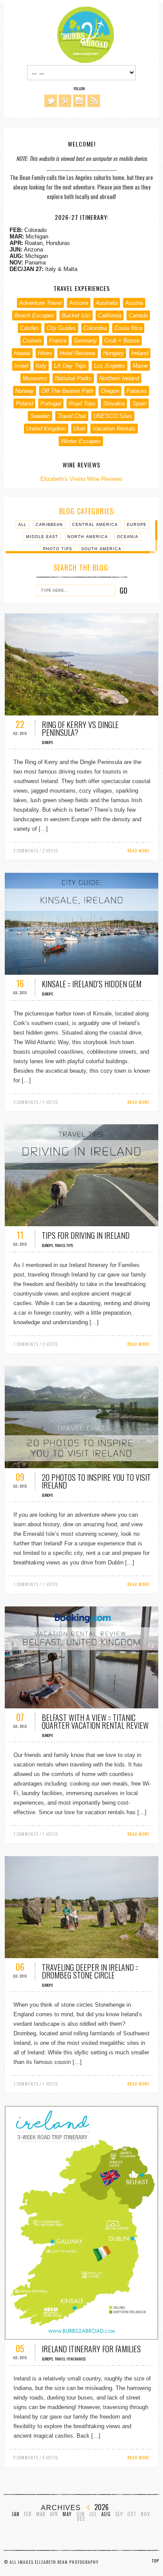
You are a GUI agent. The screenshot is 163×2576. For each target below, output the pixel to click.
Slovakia (114, 403)
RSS (94, 101)
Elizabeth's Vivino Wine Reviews (81, 479)
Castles (30, 328)
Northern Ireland (119, 378)
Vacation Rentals (114, 429)
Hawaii (22, 353)
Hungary (113, 353)
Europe (137, 525)
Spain (139, 403)
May (67, 2514)
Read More (138, 851)
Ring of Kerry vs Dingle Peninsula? (80, 728)
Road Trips (82, 403)
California (110, 315)
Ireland (140, 353)
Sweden (40, 416)
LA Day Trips (70, 366)
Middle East (42, 537)
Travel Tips (64, 1245)
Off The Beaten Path (67, 391)
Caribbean (49, 525)
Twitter (51, 101)
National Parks (73, 378)
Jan (16, 2514)
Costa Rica (128, 328)
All (22, 525)
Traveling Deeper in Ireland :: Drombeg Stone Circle (90, 1971)
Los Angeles (110, 366)
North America (88, 537)
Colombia (95, 328)
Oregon (110, 391)
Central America (95, 525)
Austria (134, 303)
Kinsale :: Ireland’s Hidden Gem (91, 984)
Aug (106, 2514)
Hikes (45, 353)
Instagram (79, 101)
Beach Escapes (34, 315)
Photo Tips (58, 549)
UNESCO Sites (113, 416)
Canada (138, 315)
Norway (25, 391)
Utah (79, 429)
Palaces (137, 391)
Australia (107, 303)
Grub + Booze (122, 341)
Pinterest (65, 101)
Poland (24, 403)
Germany (85, 341)
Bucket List (76, 315)
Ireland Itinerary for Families (91, 2349)
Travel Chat (72, 416)
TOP (155, 2561)
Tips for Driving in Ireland (86, 1235)
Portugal (51, 403)
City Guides (61, 328)
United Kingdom (46, 429)
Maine (140, 366)
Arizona (79, 303)
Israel (21, 366)
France (58, 341)
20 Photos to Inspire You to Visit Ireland (96, 1481)
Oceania (128, 537)
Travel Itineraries (70, 2359)
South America (101, 549)
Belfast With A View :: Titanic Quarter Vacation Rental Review (95, 1721)
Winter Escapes (81, 441)
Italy (41, 366)
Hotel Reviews (78, 353)
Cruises (32, 341)
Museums (35, 378)
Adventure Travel (40, 303)
